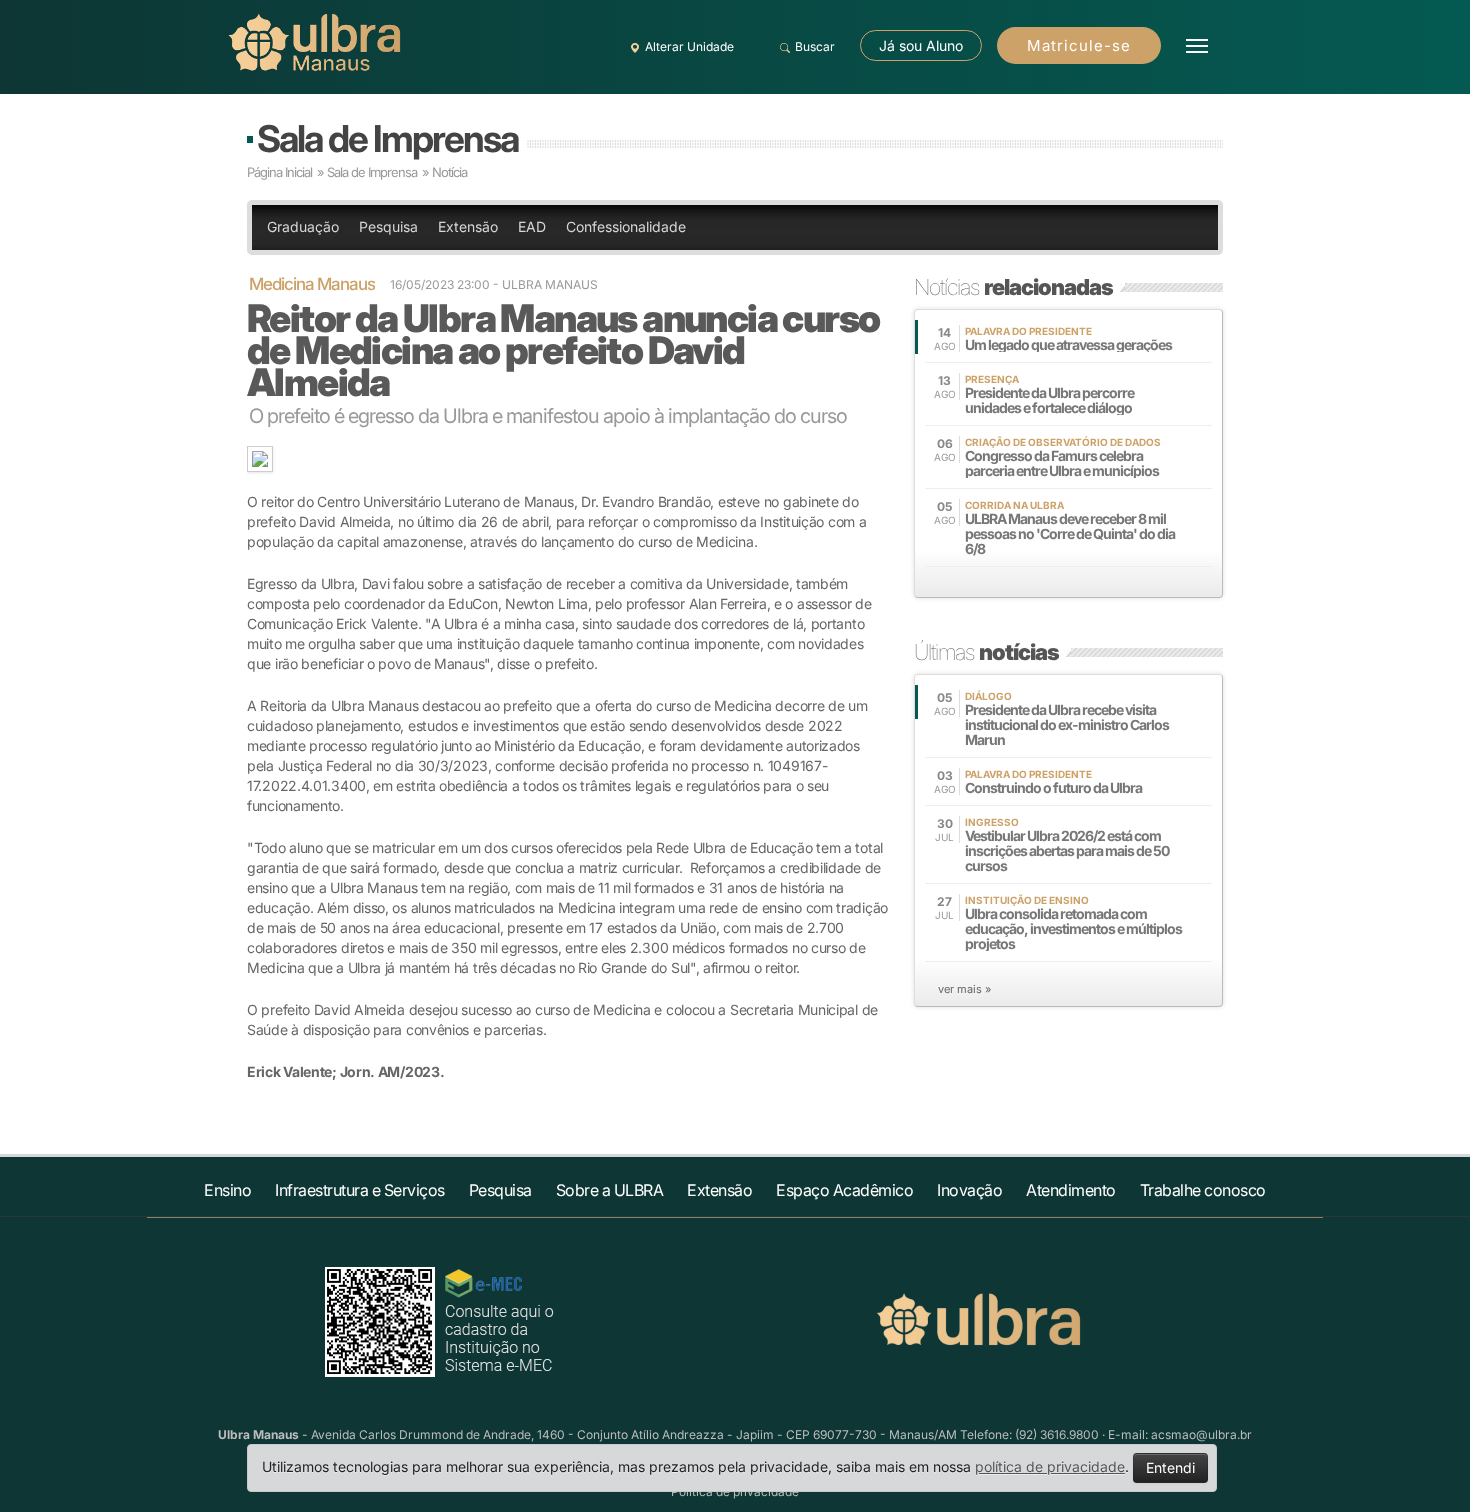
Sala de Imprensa (387, 138)
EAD (532, 226)
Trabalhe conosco (1203, 1190)
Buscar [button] (815, 46)
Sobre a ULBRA (610, 1190)
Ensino (227, 1190)
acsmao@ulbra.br (1201, 1434)
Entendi (1170, 1467)
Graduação (303, 226)
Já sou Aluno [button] (921, 45)
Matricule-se (1079, 45)
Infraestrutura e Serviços (360, 1190)
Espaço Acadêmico (844, 1190)
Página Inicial (279, 172)
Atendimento (1071, 1190)
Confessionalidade (626, 226)
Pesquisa (388, 226)
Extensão (468, 226)
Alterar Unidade (689, 46)
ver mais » (964, 989)
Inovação (969, 1190)
